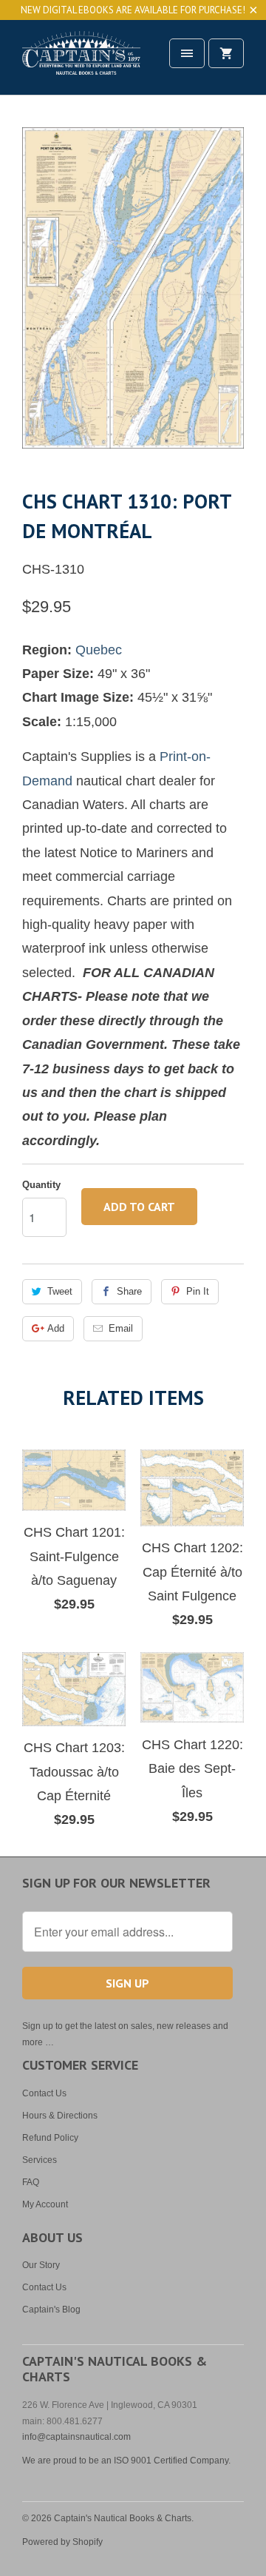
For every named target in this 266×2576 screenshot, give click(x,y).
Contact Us (44, 2093)
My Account (45, 2204)
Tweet (60, 1291)
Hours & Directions (60, 2116)
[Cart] (226, 53)
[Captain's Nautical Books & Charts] (81, 63)
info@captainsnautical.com (76, 2437)
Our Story (41, 2265)
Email (121, 1328)
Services (40, 2160)
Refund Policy (50, 2138)
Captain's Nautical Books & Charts (123, 2518)
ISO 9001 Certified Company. (172, 2461)
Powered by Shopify (62, 2542)
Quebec (99, 650)
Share (129, 1291)
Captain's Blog (51, 2310)
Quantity (41, 1185)
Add (56, 1328)
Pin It (198, 1291)
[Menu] (187, 53)
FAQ (31, 2182)
